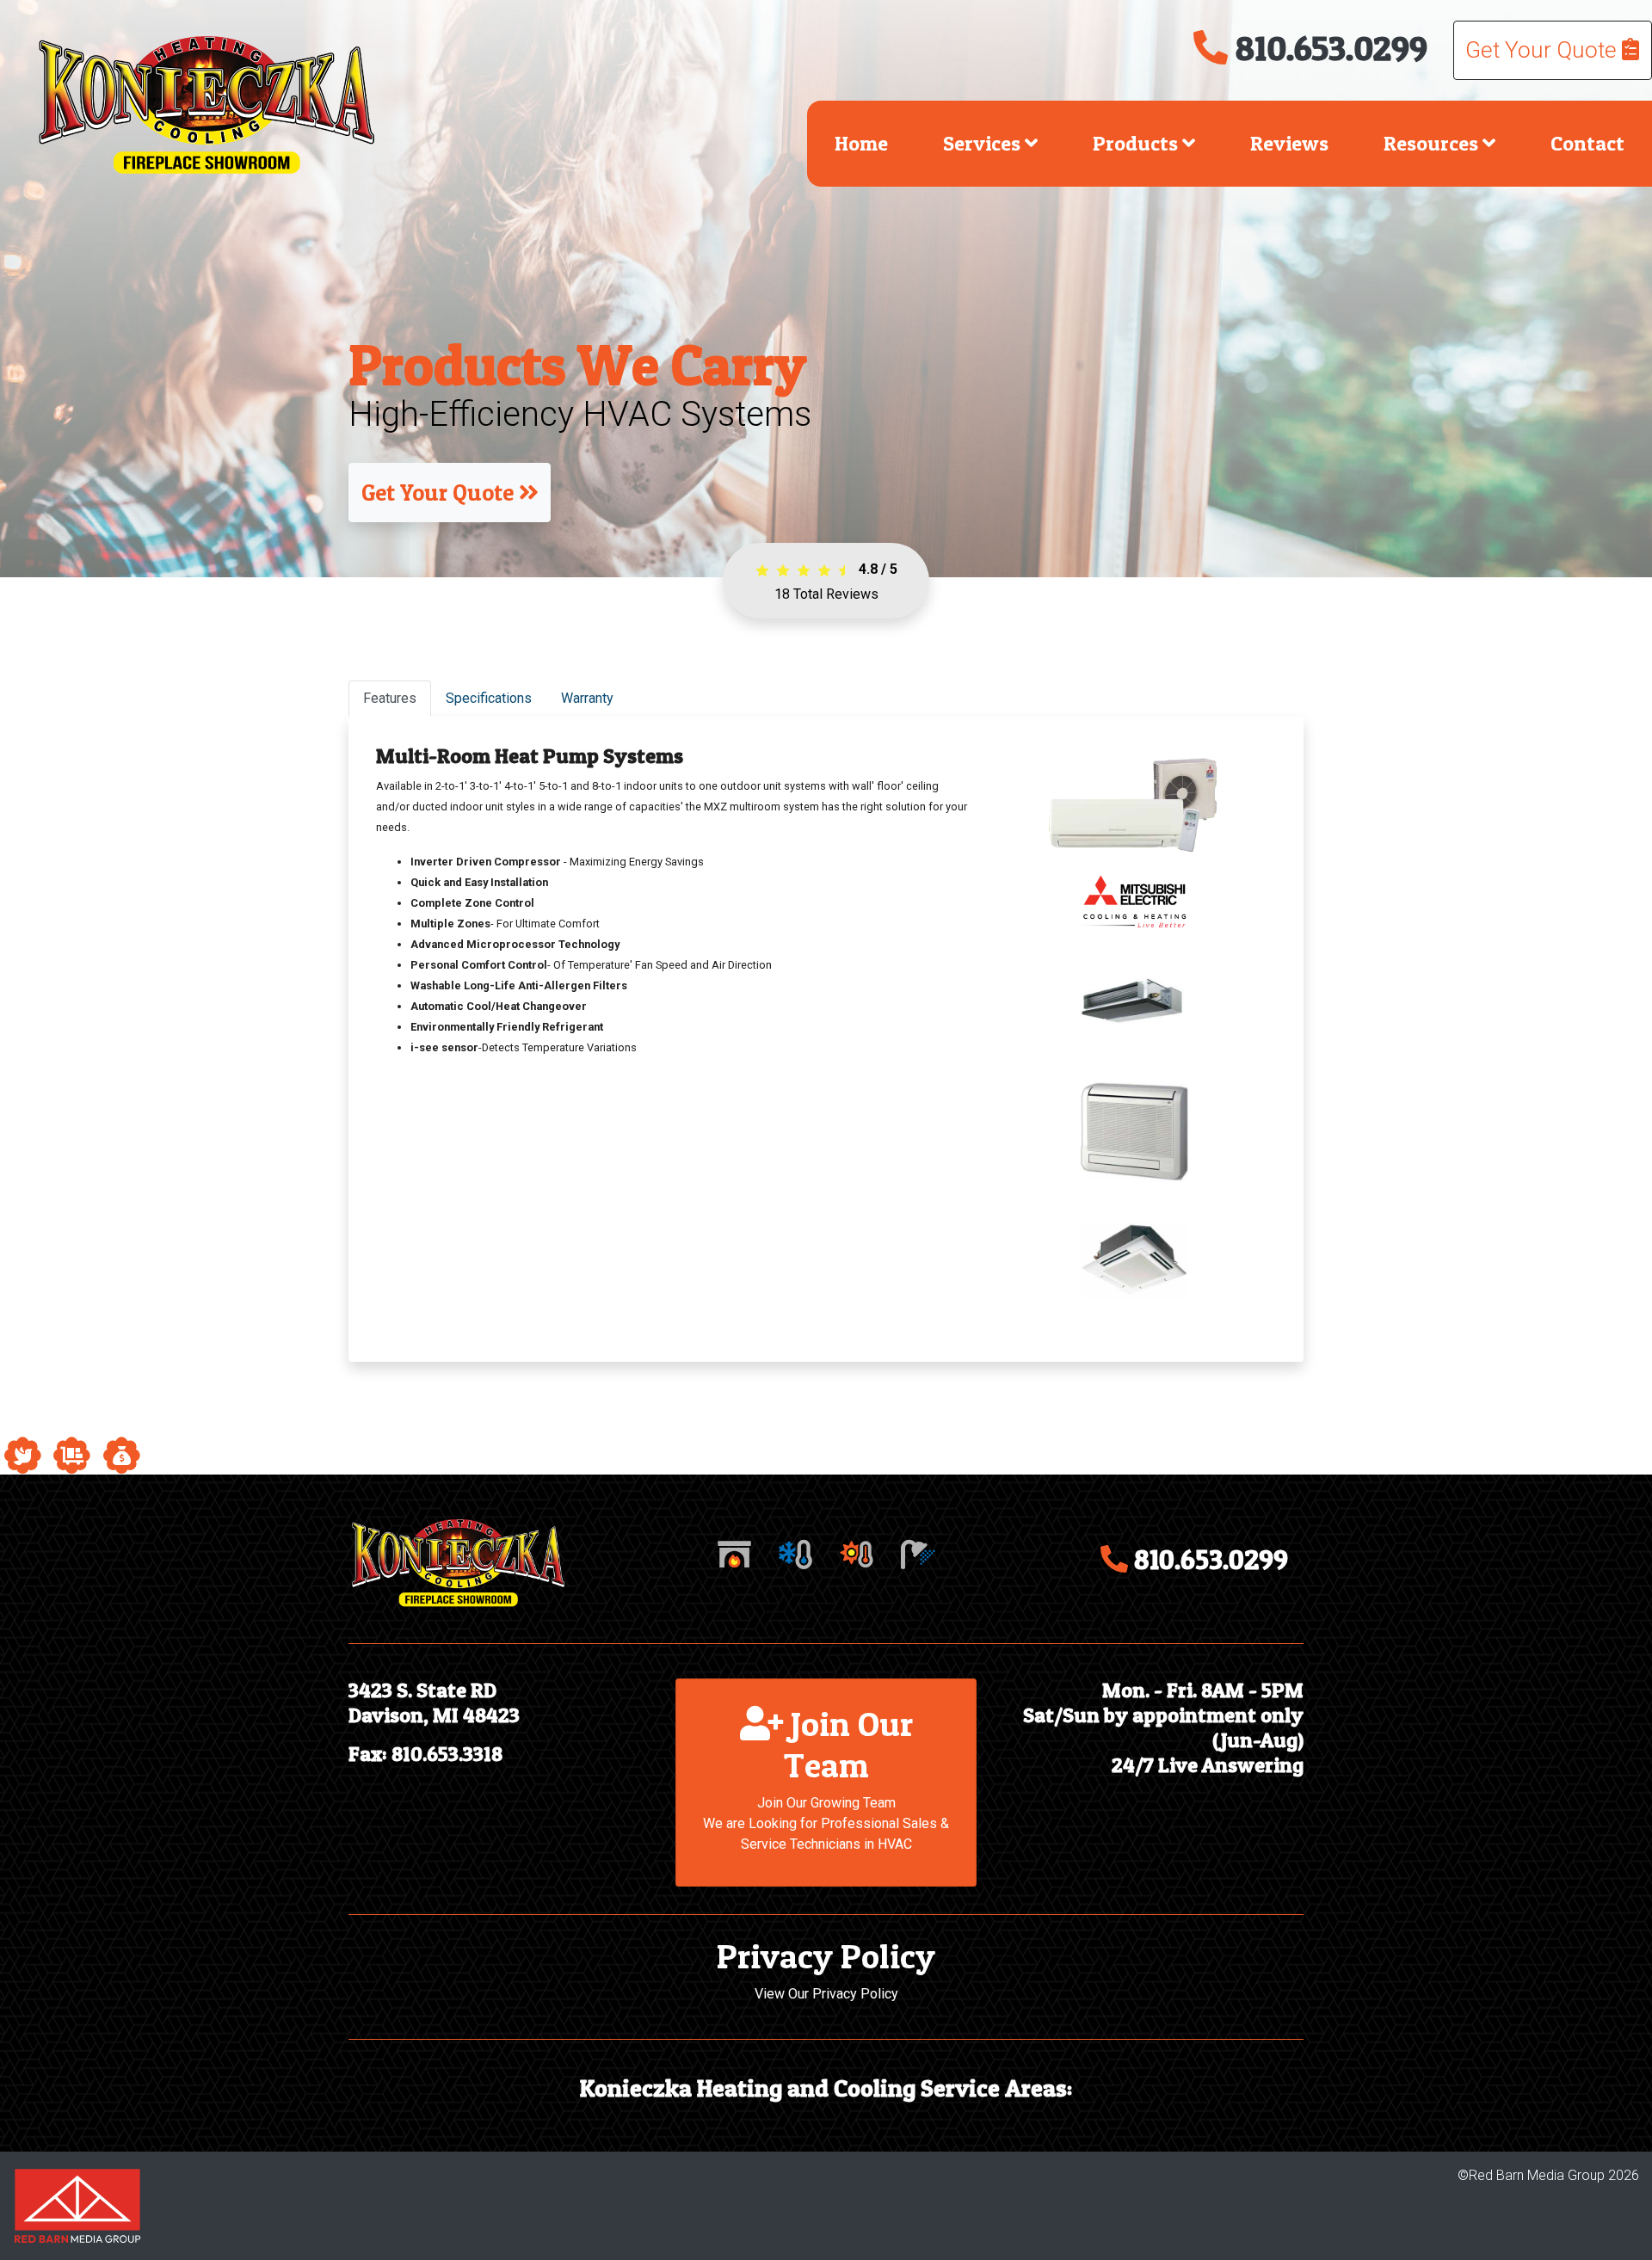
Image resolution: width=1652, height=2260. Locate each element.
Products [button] (1137, 143)
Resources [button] (1433, 143)
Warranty (587, 698)
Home (861, 143)
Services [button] (984, 143)
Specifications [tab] (489, 698)
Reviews (1289, 143)
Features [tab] (390, 698)
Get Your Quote (1544, 50)
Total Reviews (826, 594)
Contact (1587, 143)
